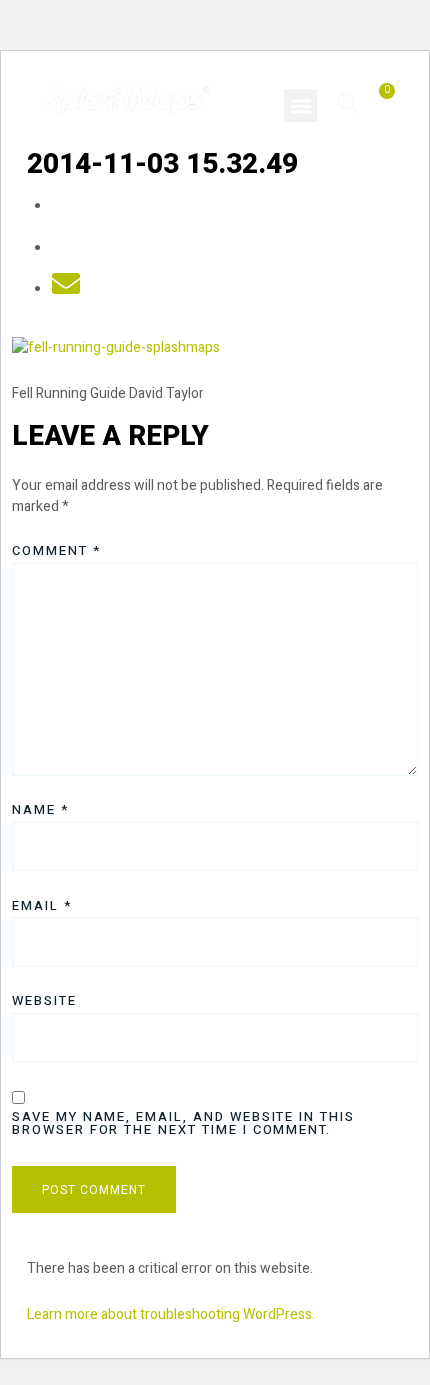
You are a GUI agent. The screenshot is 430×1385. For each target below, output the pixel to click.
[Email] (66, 289)
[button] (300, 105)
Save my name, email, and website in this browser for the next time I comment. (183, 1123)
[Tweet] (66, 248)
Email (42, 905)
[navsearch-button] (348, 102)
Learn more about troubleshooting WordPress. (171, 1314)
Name (40, 809)
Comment (56, 550)
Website (44, 1000)
